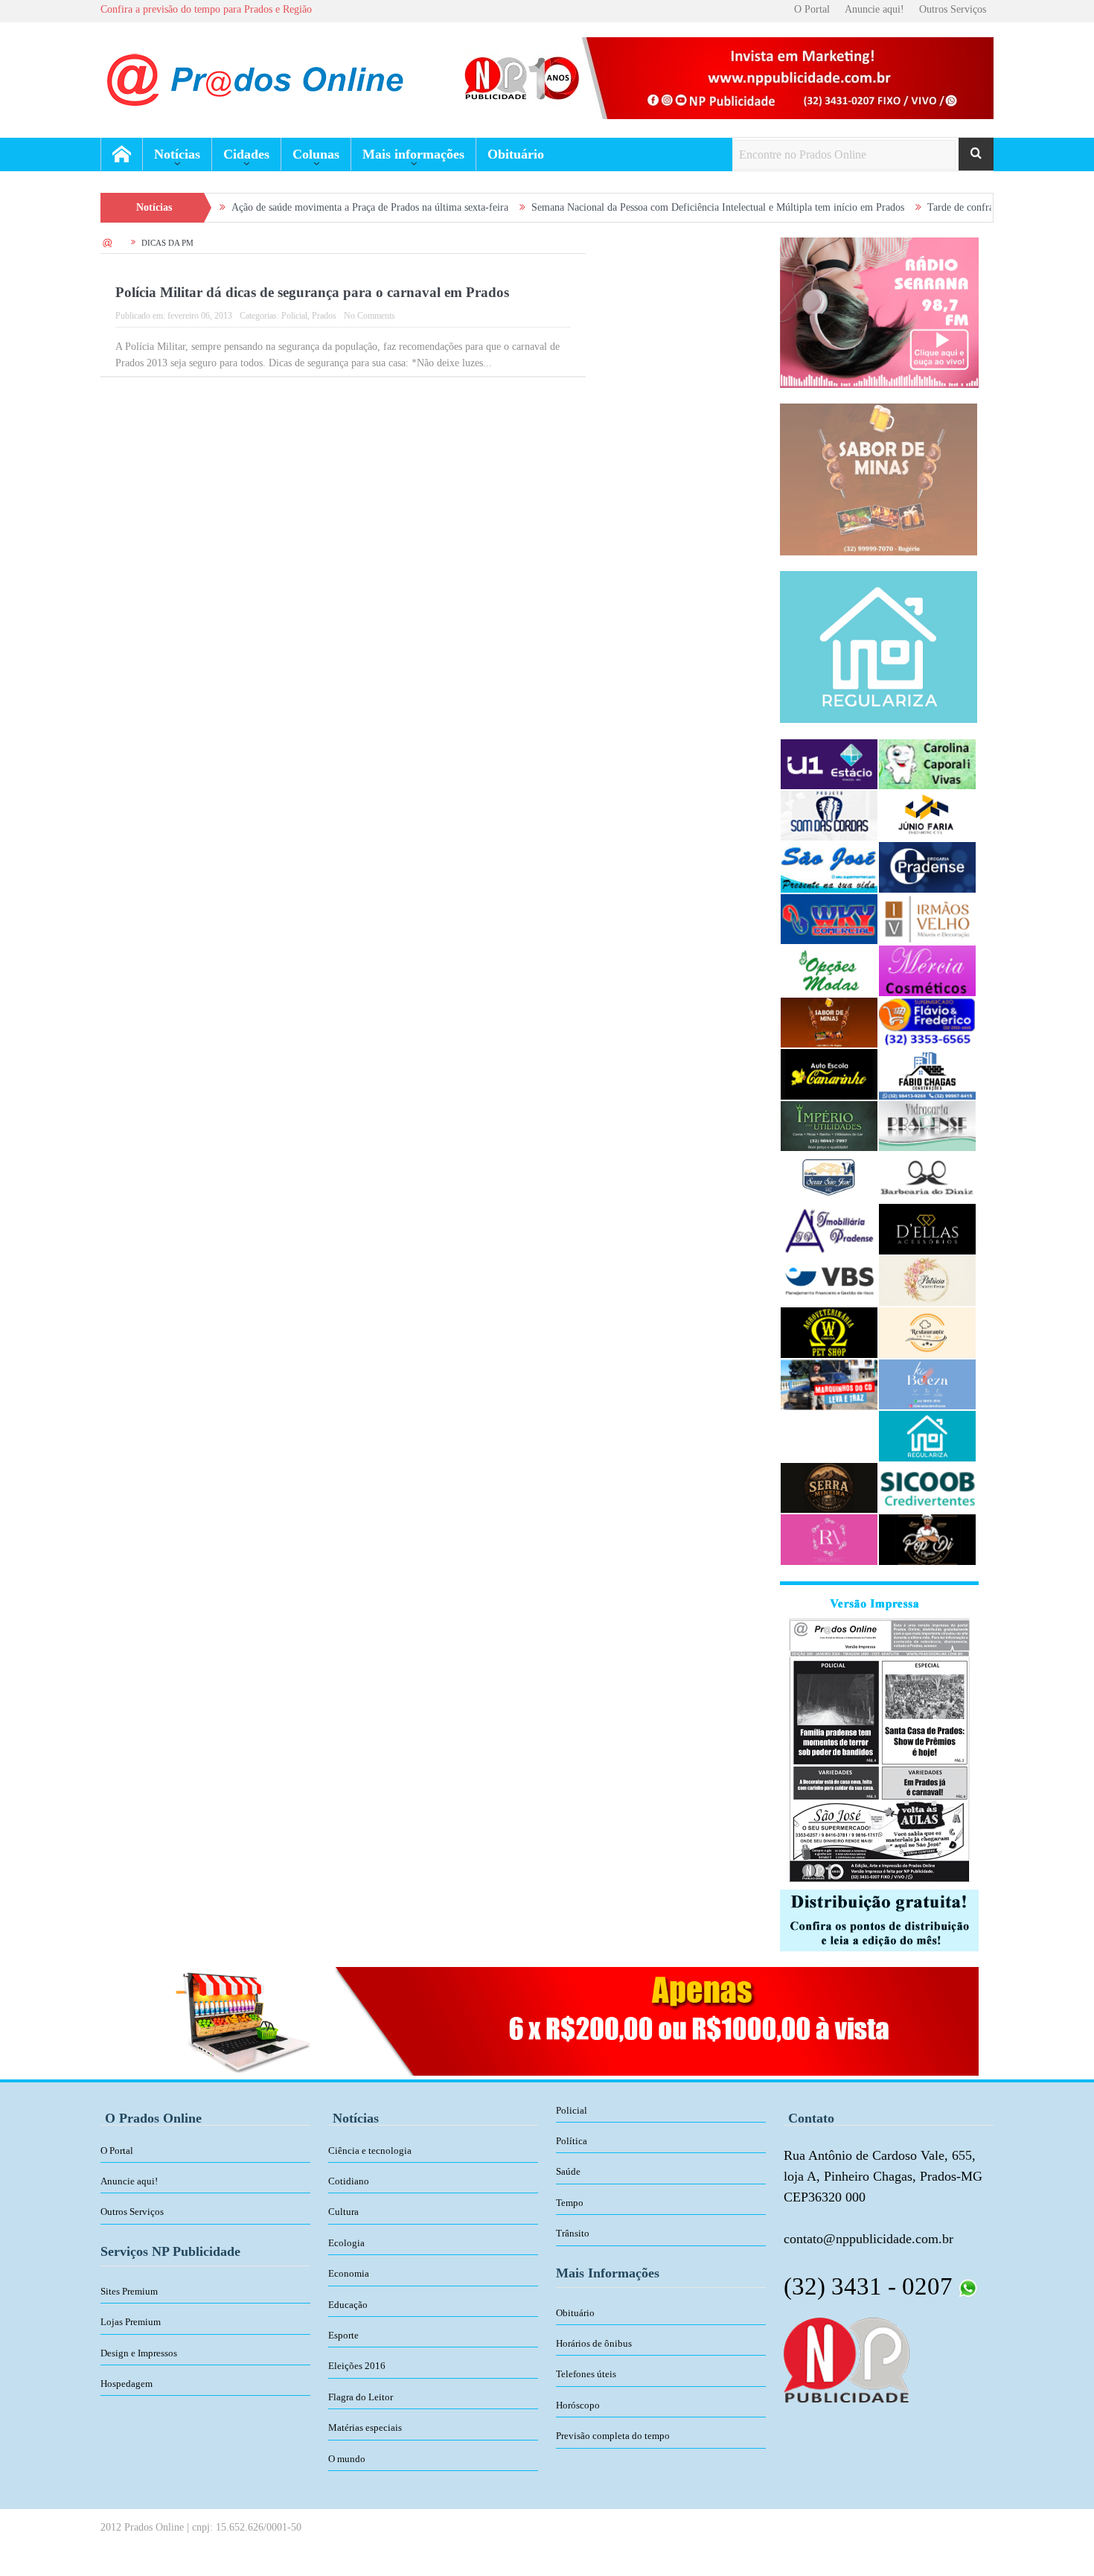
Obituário (516, 154)
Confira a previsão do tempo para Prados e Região (206, 9)
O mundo (347, 2459)
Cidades (246, 154)
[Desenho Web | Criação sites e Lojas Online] (847, 2359)
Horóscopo (578, 2405)
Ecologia (346, 2243)
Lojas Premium (131, 2322)
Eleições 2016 (357, 2366)
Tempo (570, 2203)
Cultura (343, 2212)
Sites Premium (129, 2291)
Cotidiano (349, 2181)
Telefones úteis (586, 2374)
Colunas (316, 154)
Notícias (177, 154)
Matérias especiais (365, 2427)
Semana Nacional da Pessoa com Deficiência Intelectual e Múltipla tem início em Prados (636, 207)
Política (572, 2141)
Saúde (568, 2171)
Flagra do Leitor (361, 2397)
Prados (324, 316)
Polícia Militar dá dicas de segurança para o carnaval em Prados (312, 292)
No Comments (370, 316)
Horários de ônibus (594, 2343)
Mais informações (413, 154)
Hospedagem (127, 2384)
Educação (348, 2305)
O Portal (812, 9)
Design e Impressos (139, 2353)
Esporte (343, 2335)
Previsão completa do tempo (613, 2436)
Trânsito (573, 2233)
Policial (294, 316)
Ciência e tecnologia (370, 2151)
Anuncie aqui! (874, 9)
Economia (349, 2273)
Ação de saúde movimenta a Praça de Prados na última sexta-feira (288, 207)
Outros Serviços (953, 9)
